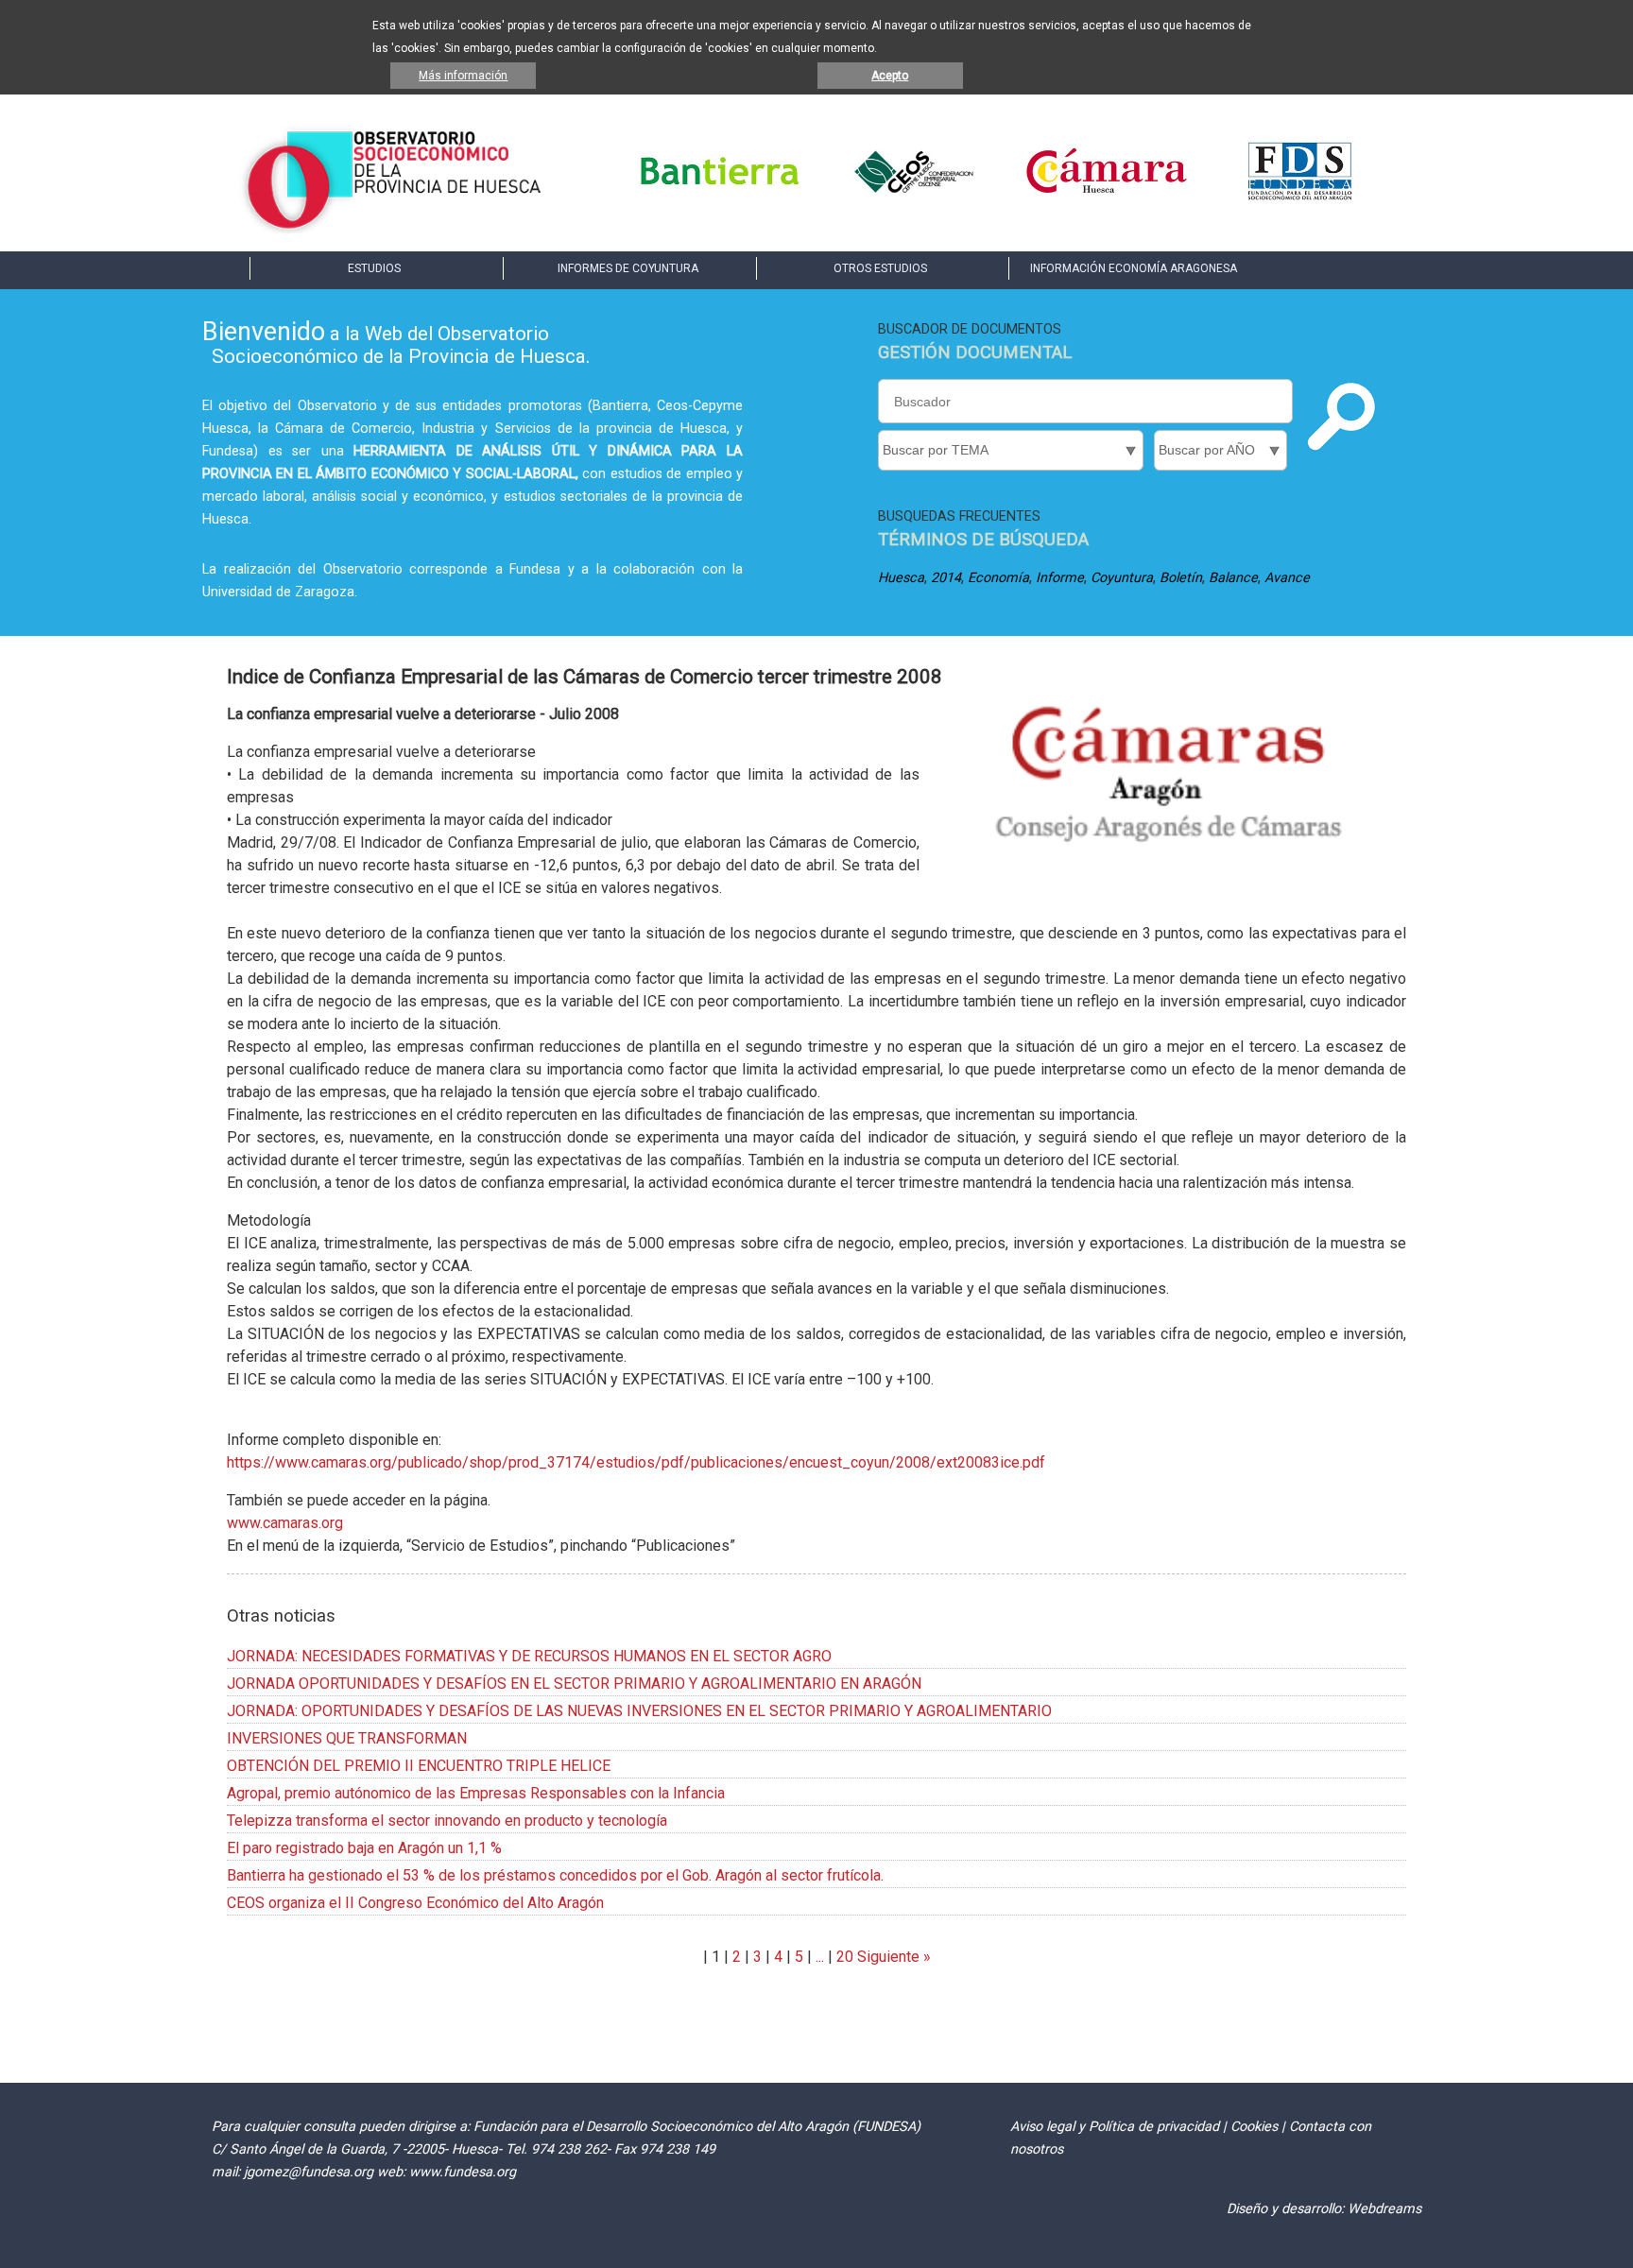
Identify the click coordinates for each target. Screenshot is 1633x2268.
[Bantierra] (720, 198)
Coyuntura (1122, 578)
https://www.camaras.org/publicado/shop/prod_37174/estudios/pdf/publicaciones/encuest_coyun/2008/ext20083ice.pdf (636, 1462)
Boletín (1181, 578)
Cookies (1254, 2127)
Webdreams (1384, 2209)
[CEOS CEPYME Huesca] (913, 198)
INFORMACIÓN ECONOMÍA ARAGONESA (1134, 268)
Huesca (901, 578)
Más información (463, 76)
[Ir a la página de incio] (394, 228)
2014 (946, 578)
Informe (1060, 578)
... (820, 1957)
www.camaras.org (285, 1523)
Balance (1233, 578)
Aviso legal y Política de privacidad (1115, 2127)
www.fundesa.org (463, 2172)
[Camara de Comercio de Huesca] (1107, 198)
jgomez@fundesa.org (309, 2172)
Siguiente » (892, 1957)
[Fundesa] (1300, 198)
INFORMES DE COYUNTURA (628, 268)
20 (845, 1957)
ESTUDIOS (374, 268)
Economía (998, 578)
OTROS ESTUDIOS (880, 268)
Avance (1287, 578)
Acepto (890, 76)
